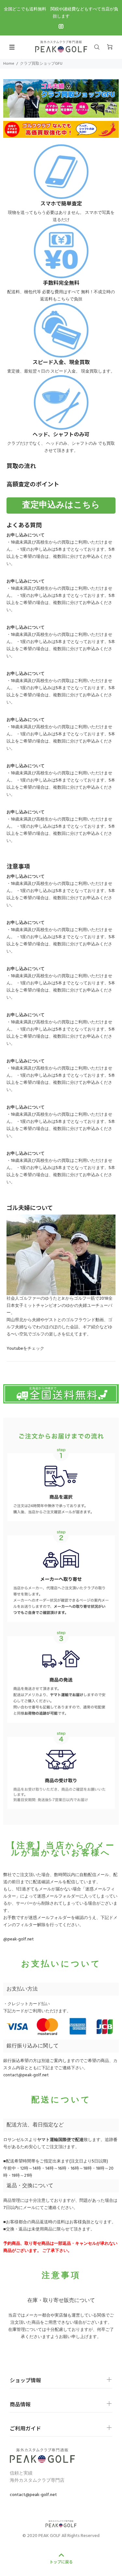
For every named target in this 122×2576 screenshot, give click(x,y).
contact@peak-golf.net (26, 2075)
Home (9, 64)
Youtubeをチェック (25, 1349)
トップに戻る (61, 2562)
